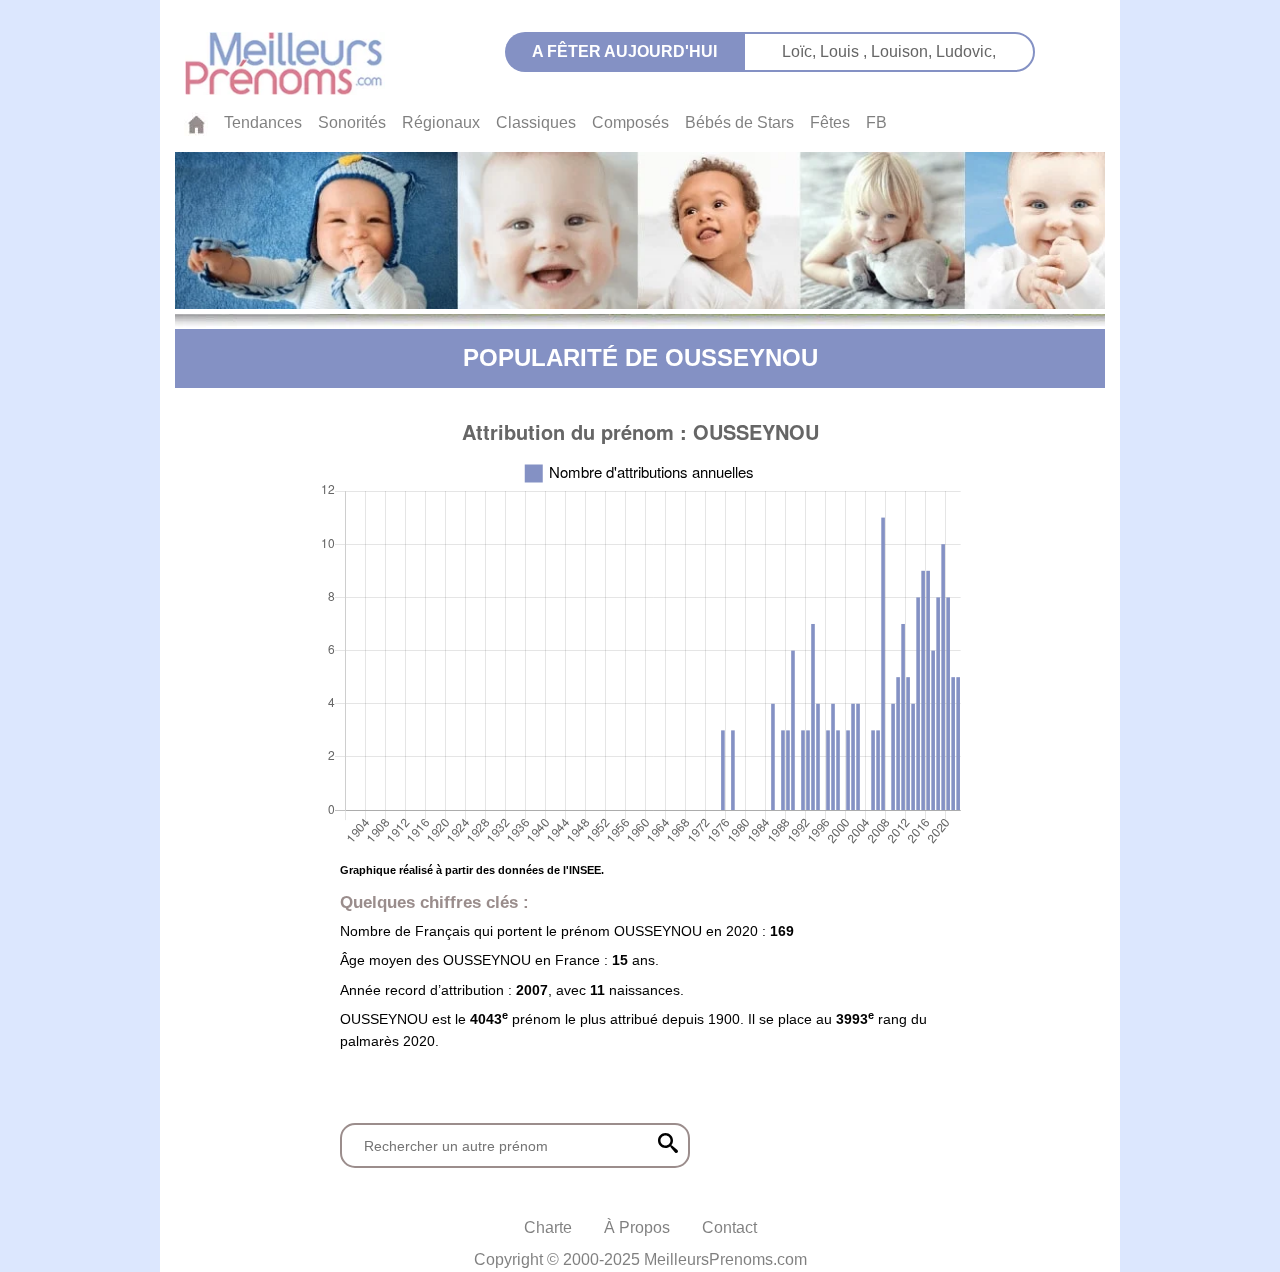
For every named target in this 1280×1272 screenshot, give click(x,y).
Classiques (536, 122)
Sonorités (352, 122)
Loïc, (801, 51)
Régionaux (441, 122)
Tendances (263, 122)
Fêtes (830, 122)
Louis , (845, 51)
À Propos (637, 1227)
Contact (729, 1227)
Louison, (903, 51)
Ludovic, (966, 51)
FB (876, 122)
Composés (630, 122)
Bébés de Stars (739, 122)
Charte (548, 1227)
